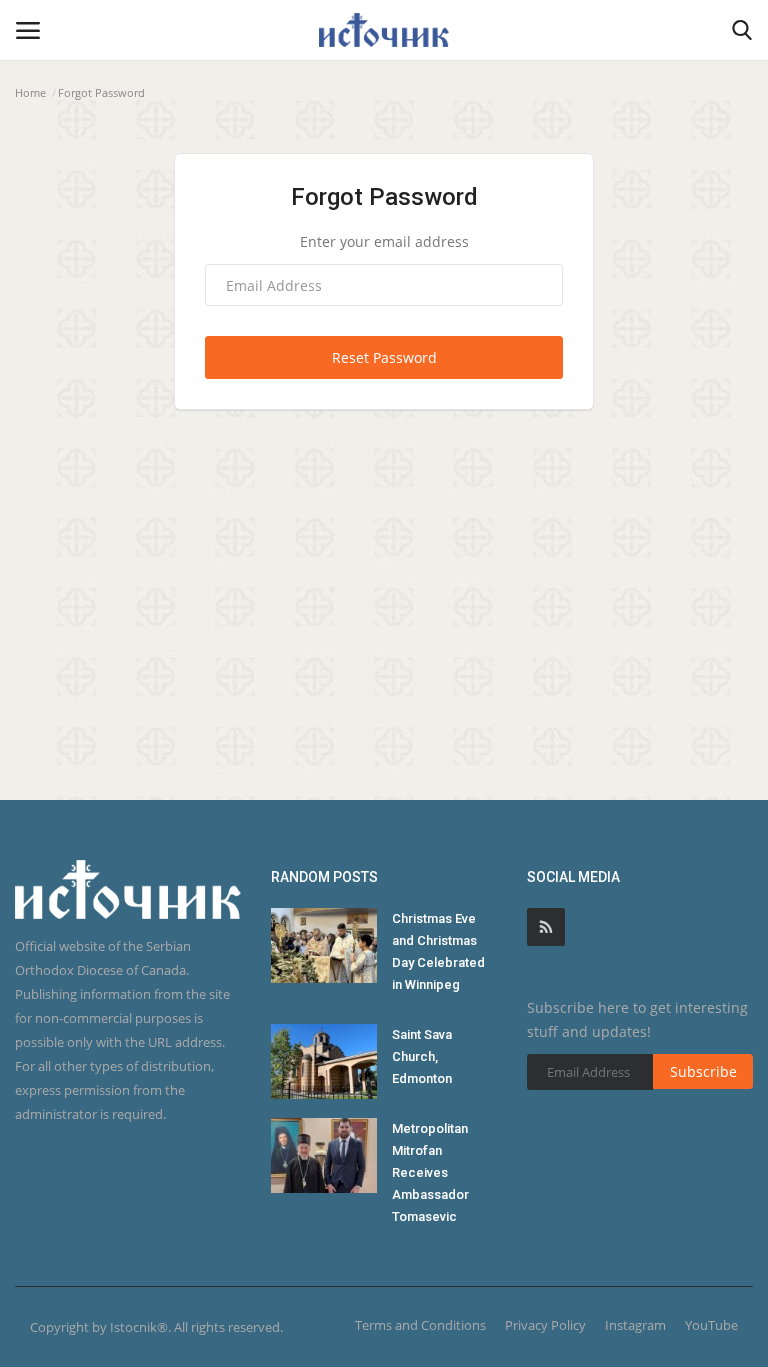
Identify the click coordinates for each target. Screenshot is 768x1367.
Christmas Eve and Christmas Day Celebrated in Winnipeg (438, 951)
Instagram (635, 1325)
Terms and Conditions (420, 1325)
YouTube (711, 1325)
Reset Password (384, 357)
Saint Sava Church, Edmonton (422, 1056)
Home (30, 92)
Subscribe (703, 1071)
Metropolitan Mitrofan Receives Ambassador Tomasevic (430, 1172)
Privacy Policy (545, 1325)
